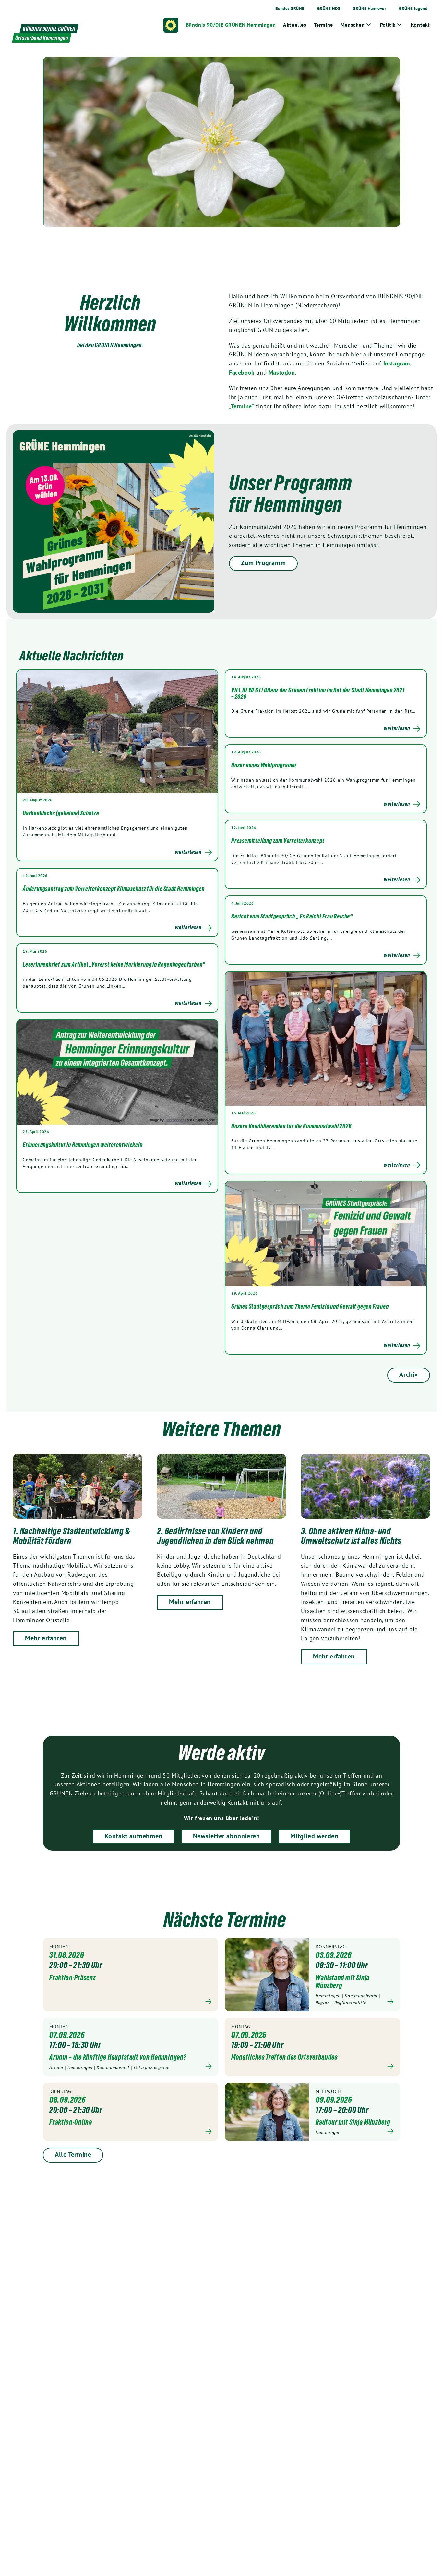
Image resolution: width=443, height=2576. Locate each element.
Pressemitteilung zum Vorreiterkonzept (278, 841)
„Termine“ (241, 406)
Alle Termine (73, 2154)
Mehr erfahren (46, 1638)
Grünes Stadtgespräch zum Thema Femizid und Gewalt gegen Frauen (310, 1306)
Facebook (242, 372)
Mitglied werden (314, 1836)
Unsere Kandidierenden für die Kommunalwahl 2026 (291, 1126)
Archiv (409, 1374)
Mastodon (282, 372)
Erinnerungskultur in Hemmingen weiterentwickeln (83, 1145)
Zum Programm (263, 563)
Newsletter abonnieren (227, 1836)
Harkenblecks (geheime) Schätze (61, 813)
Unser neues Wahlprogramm (264, 765)
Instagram (397, 363)
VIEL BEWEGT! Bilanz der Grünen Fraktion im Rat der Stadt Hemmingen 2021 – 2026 (318, 693)
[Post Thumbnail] (117, 731)
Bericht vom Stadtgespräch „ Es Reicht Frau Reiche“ (292, 916)
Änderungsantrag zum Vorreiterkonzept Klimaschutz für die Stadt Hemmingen (114, 889)
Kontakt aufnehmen (134, 1836)
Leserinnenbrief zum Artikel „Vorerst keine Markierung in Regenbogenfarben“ (114, 964)
